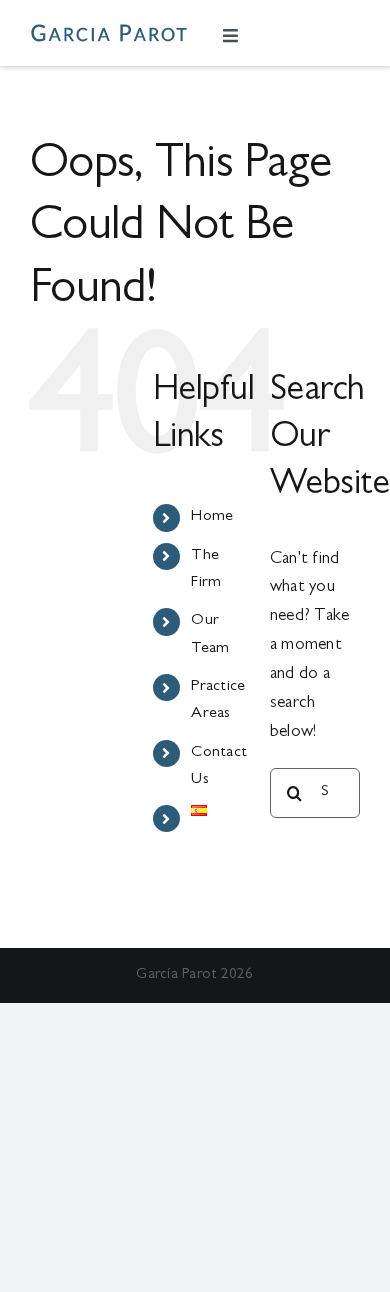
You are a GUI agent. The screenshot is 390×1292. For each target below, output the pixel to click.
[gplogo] (109, 32)
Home (212, 517)
